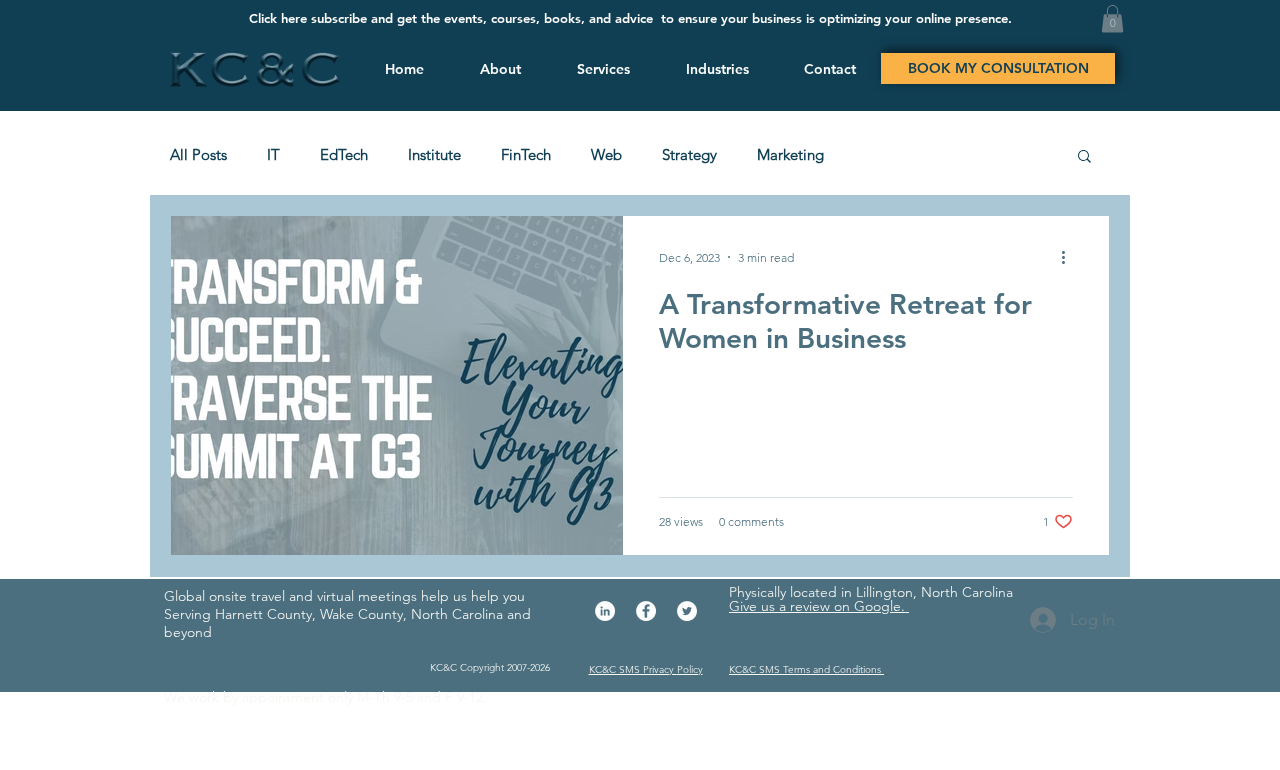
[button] (600, 69)
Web (606, 155)
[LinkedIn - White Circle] (605, 611)
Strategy (689, 155)
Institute (434, 155)
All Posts (198, 155)
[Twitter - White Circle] (687, 611)
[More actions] (1070, 257)
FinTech (526, 155)
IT (273, 155)
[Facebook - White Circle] (646, 611)
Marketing (790, 155)
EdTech (344, 155)
